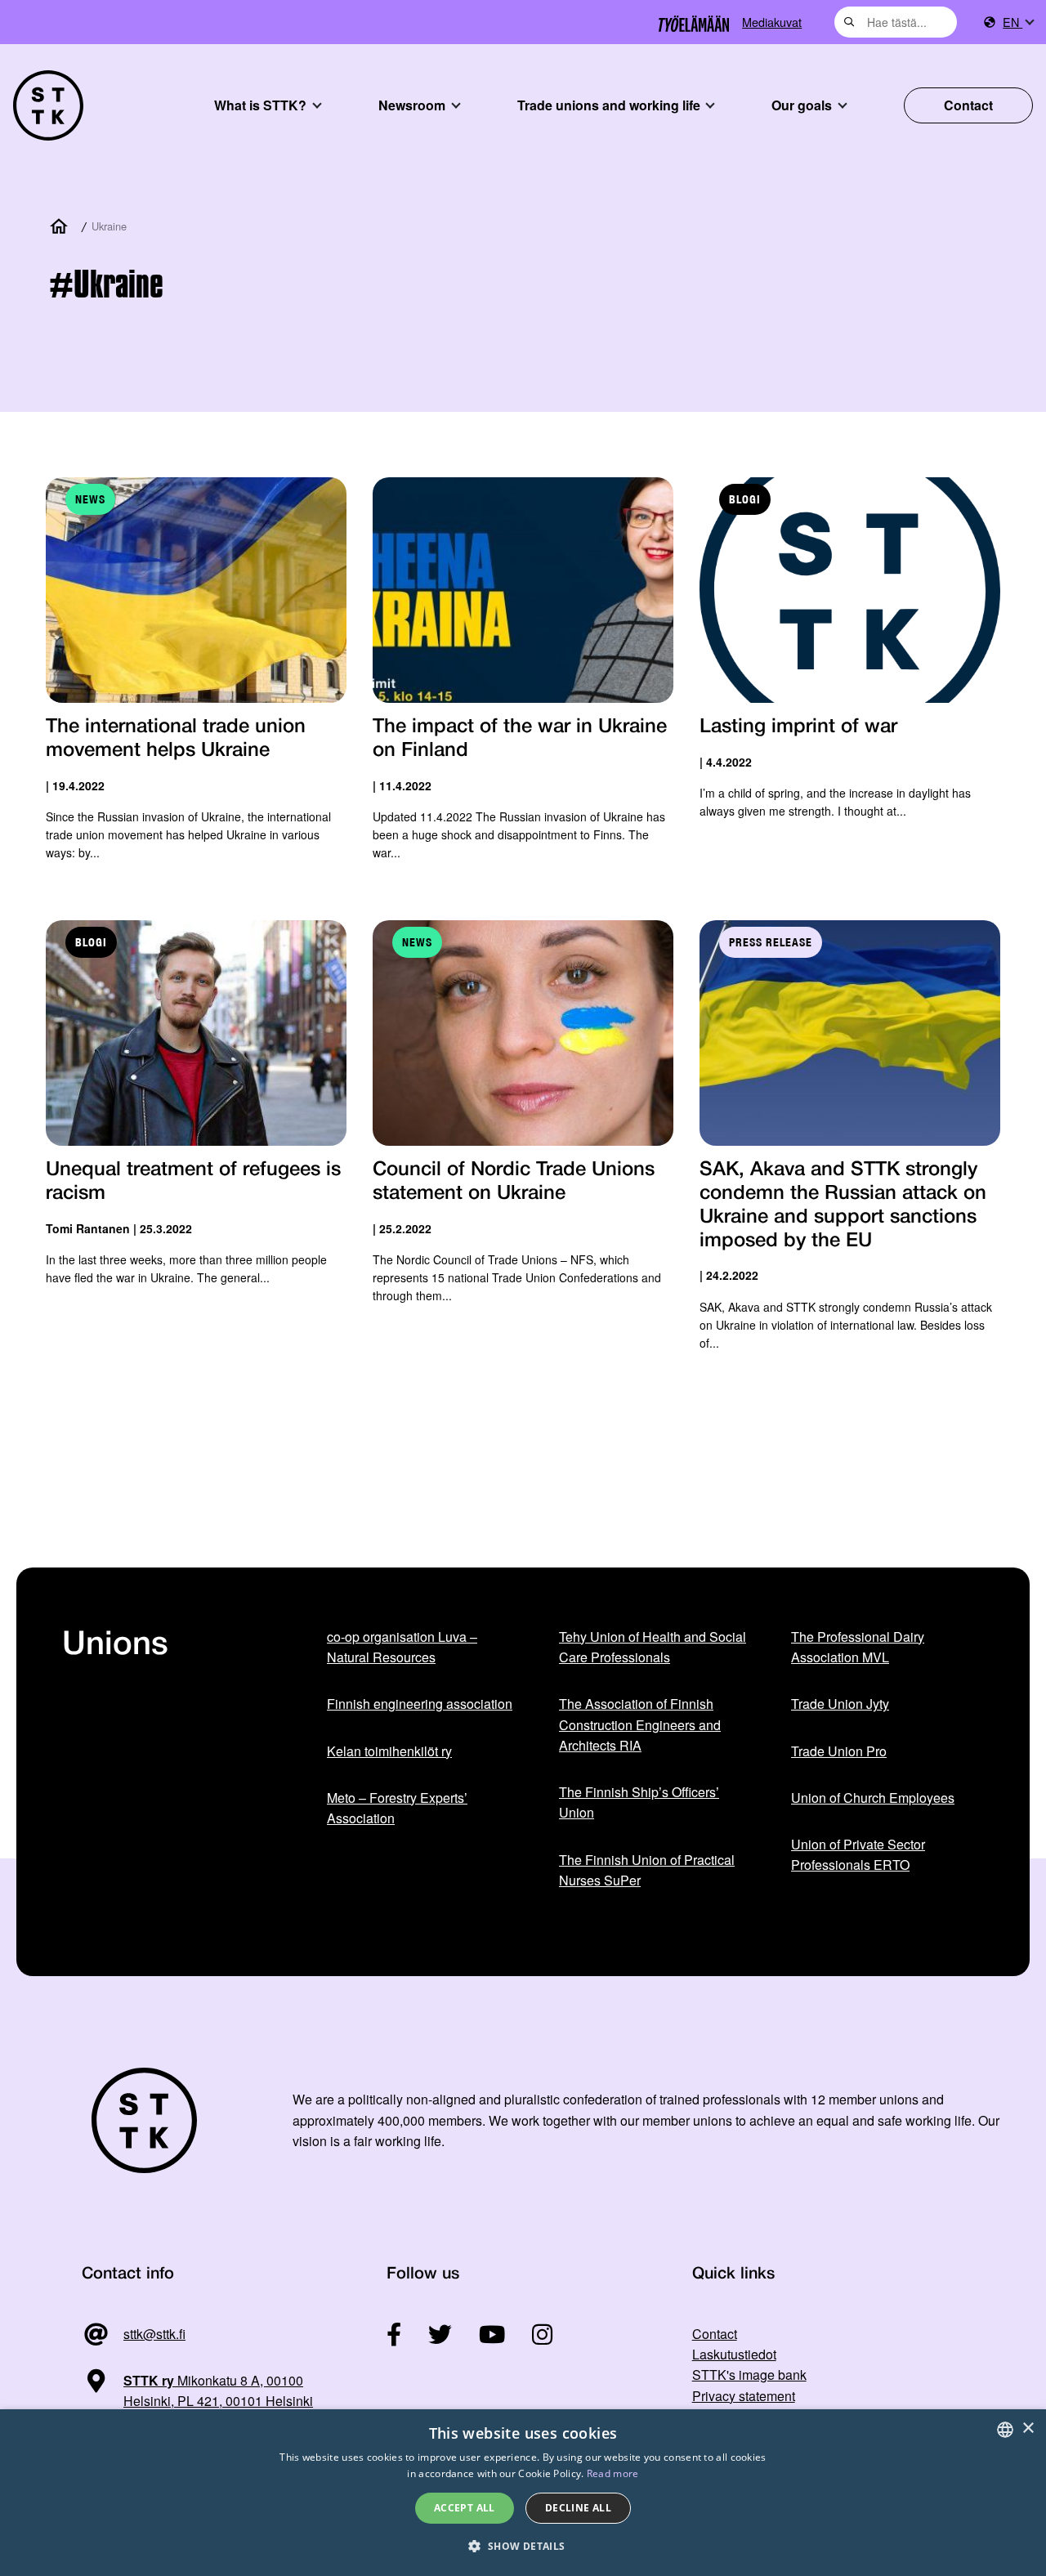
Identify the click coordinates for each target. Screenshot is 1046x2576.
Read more (613, 2473)
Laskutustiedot (734, 2354)
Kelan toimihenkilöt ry (389, 1751)
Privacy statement (744, 2396)
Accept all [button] (465, 2508)
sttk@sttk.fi (154, 2334)
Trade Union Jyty (840, 1704)
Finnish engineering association (420, 1704)
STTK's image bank (749, 2375)
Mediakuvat (772, 22)
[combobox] (896, 22)
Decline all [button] (578, 2508)
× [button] (1028, 2428)
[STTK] (48, 105)
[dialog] (523, 2493)
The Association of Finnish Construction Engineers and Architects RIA (640, 1724)
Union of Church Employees (873, 1798)
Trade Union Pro (839, 1751)
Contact (968, 105)
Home (62, 227)
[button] (523, 2546)
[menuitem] (1018, 22)
